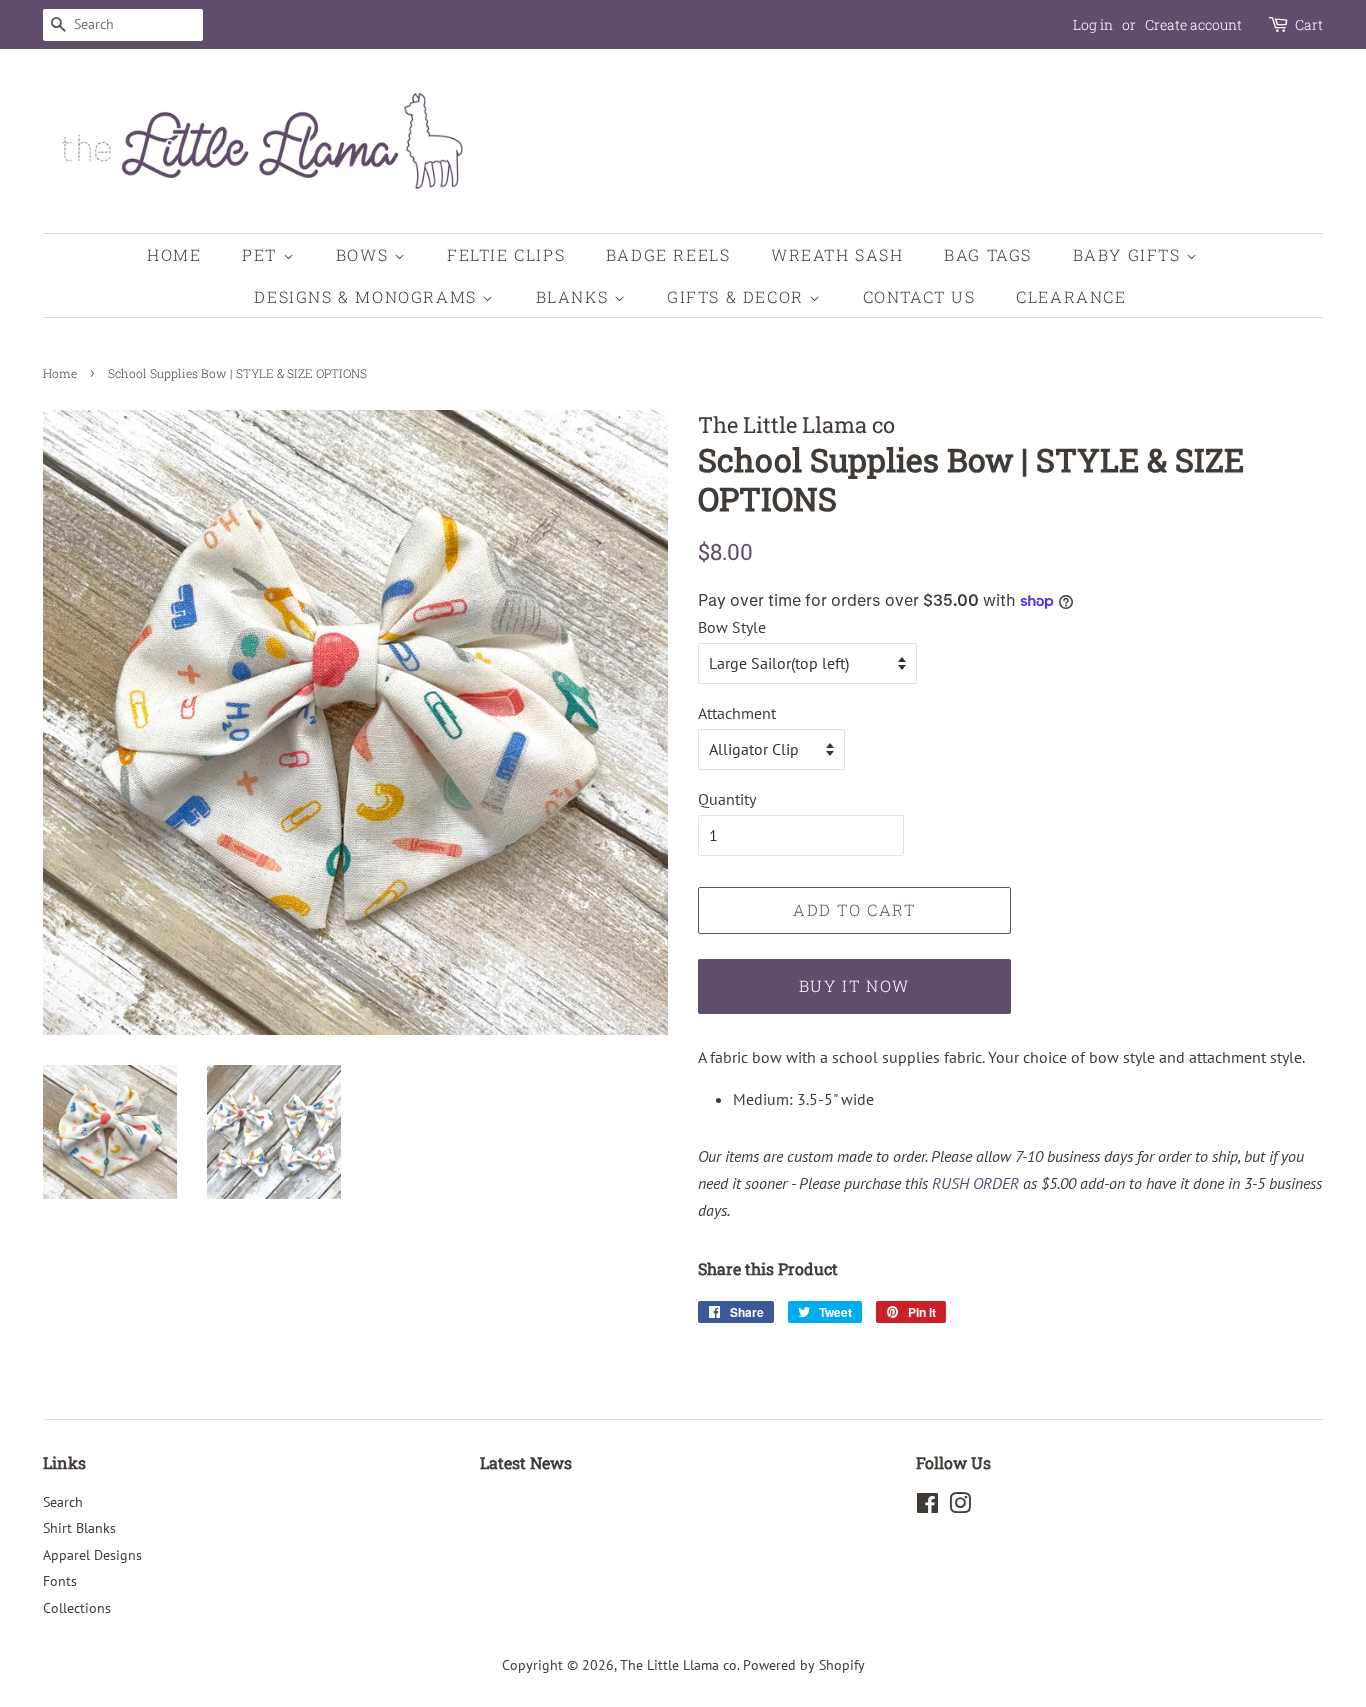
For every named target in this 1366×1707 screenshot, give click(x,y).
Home (174, 254)
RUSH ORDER (975, 1183)
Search (63, 1502)
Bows (365, 254)
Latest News (526, 1462)
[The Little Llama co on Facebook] (927, 1507)
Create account (1193, 24)
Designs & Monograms (368, 296)
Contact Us (919, 296)
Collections (77, 1608)
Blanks (575, 296)
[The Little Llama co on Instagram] (960, 1507)
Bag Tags (988, 254)
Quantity (727, 799)
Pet (262, 254)
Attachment (737, 713)
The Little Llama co (678, 1665)
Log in (1093, 24)
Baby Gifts (1130, 254)
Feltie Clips (506, 254)
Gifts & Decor (738, 296)
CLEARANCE (1071, 296)
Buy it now (854, 985)
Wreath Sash (837, 254)
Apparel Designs (92, 1555)
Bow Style (732, 627)
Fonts (60, 1581)
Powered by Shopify (804, 1665)
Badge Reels (668, 254)
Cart (1309, 24)
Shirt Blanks (79, 1528)
